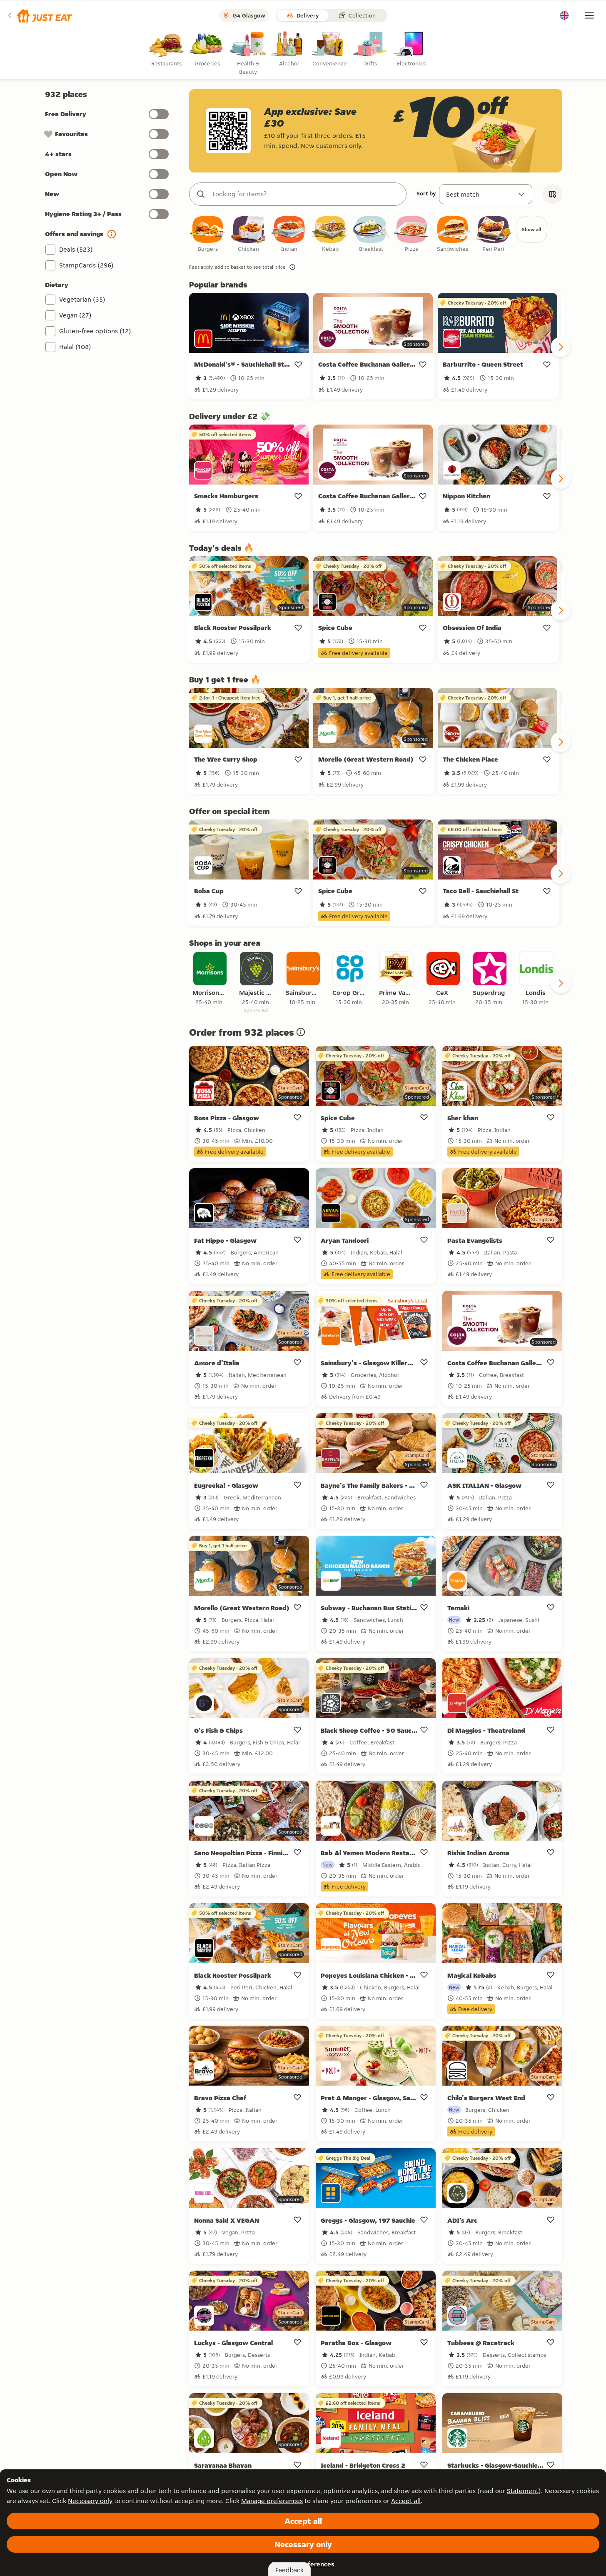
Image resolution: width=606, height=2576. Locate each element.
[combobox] (306, 194)
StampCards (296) (86, 265)
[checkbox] (208, 234)
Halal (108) (75, 347)
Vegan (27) (75, 315)
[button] (39, 15)
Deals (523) (76, 249)
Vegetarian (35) (82, 299)
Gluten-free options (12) (95, 331)
